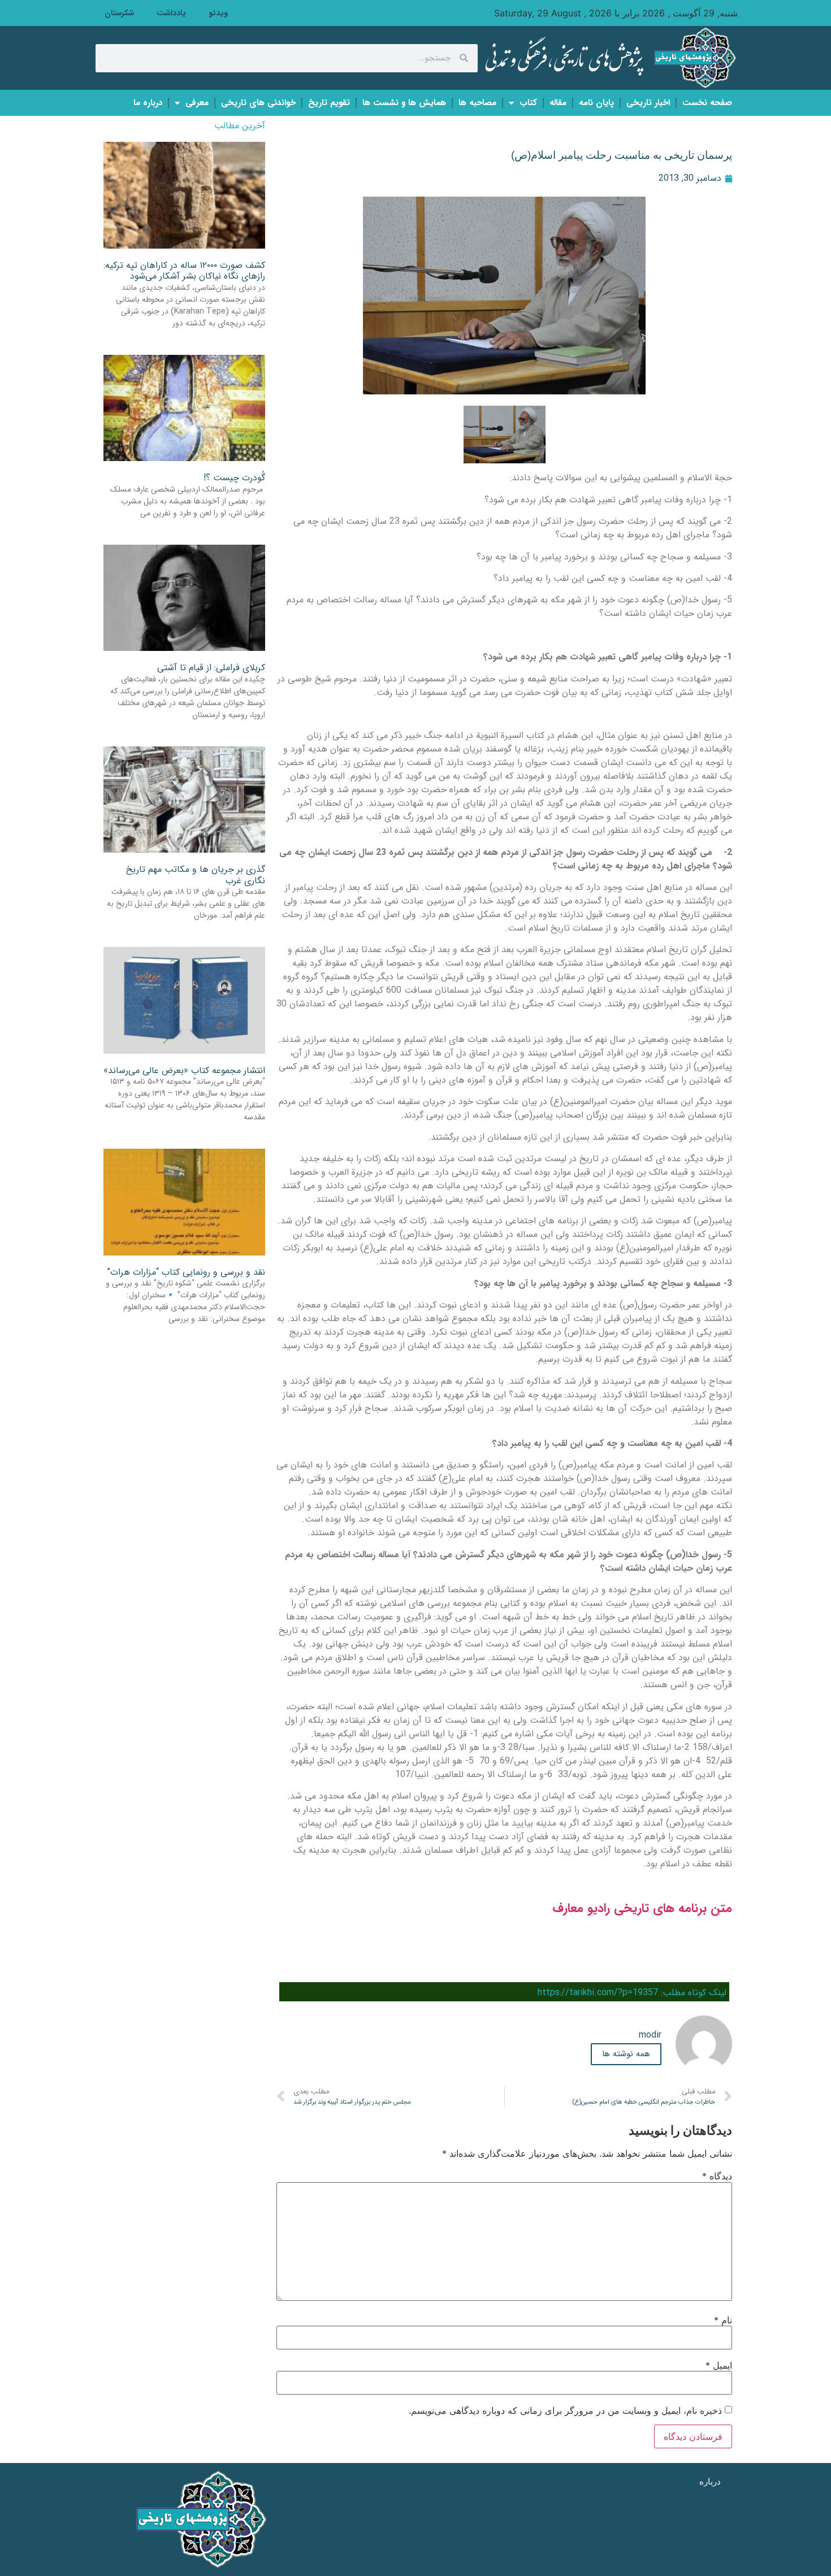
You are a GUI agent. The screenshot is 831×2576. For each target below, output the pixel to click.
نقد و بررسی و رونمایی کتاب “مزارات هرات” (186, 1272)
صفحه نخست (707, 103)
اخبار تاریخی (648, 103)
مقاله (558, 103)
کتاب (528, 103)
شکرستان (119, 13)
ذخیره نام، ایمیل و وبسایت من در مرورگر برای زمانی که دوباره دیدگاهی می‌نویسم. (565, 2410)
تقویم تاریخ (329, 103)
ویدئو (218, 13)
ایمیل (719, 2365)
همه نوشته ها (626, 2054)
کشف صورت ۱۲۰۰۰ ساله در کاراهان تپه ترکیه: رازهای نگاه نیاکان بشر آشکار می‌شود (184, 271)
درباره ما (148, 103)
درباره (710, 2481)
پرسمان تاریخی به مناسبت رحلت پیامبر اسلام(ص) (622, 155)
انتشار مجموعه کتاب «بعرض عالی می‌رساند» (184, 1070)
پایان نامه (596, 103)
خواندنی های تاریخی (258, 103)
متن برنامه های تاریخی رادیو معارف (642, 1908)
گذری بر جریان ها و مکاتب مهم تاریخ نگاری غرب (196, 875)
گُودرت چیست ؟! (234, 478)
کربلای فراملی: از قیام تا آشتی (211, 668)
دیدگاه (717, 2176)
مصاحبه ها (477, 103)
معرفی (197, 103)
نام (723, 2320)
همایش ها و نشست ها (404, 103)
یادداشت (171, 13)
